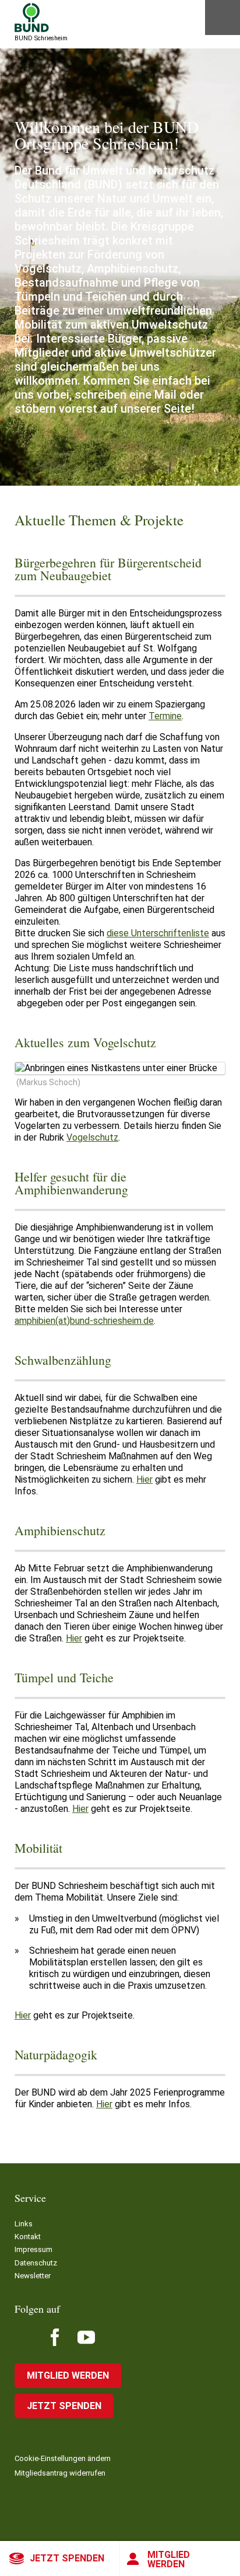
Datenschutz (36, 2263)
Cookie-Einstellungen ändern (63, 2458)
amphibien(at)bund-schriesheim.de (84, 1321)
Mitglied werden (169, 2559)
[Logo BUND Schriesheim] (32, 18)
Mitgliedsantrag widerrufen (60, 2473)
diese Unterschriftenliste (158, 933)
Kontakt (28, 2237)
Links (24, 2224)
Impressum (33, 2249)
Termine (165, 716)
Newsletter (33, 2276)
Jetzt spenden (67, 2558)
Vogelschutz (92, 1137)
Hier (144, 1479)
